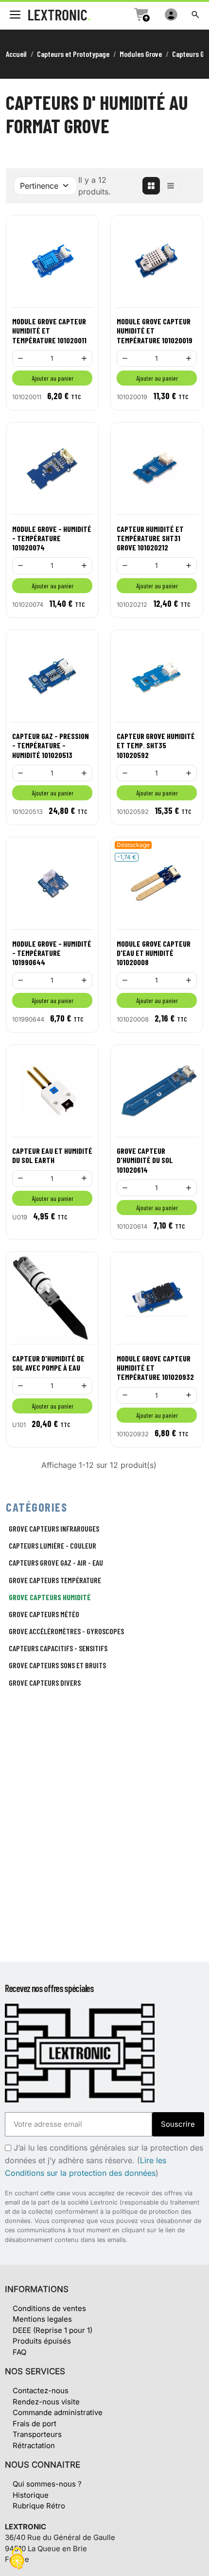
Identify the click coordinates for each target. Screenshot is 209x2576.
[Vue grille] (151, 186)
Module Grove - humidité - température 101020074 (52, 538)
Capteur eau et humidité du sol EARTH (52, 1155)
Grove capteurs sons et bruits (57, 1665)
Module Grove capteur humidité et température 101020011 (49, 330)
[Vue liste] (171, 186)
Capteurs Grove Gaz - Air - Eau (56, 1562)
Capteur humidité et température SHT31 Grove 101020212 (150, 538)
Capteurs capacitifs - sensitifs (58, 1648)
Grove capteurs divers (45, 1683)
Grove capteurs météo (44, 1614)
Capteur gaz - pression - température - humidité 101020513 (51, 745)
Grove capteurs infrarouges (54, 1528)
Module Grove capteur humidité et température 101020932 (155, 1367)
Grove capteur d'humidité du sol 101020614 (145, 1160)
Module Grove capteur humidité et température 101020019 (155, 330)
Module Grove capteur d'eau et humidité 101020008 (154, 953)
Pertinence (39, 186)
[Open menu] (15, 15)
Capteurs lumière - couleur (52, 1545)
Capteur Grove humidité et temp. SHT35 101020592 (156, 745)
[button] (195, 15)
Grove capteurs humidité (50, 1597)
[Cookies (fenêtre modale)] (17, 2559)
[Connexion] (171, 15)
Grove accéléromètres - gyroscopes (66, 1631)
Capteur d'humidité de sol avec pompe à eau (48, 1363)
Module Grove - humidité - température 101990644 (52, 953)
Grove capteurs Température (55, 1580)
